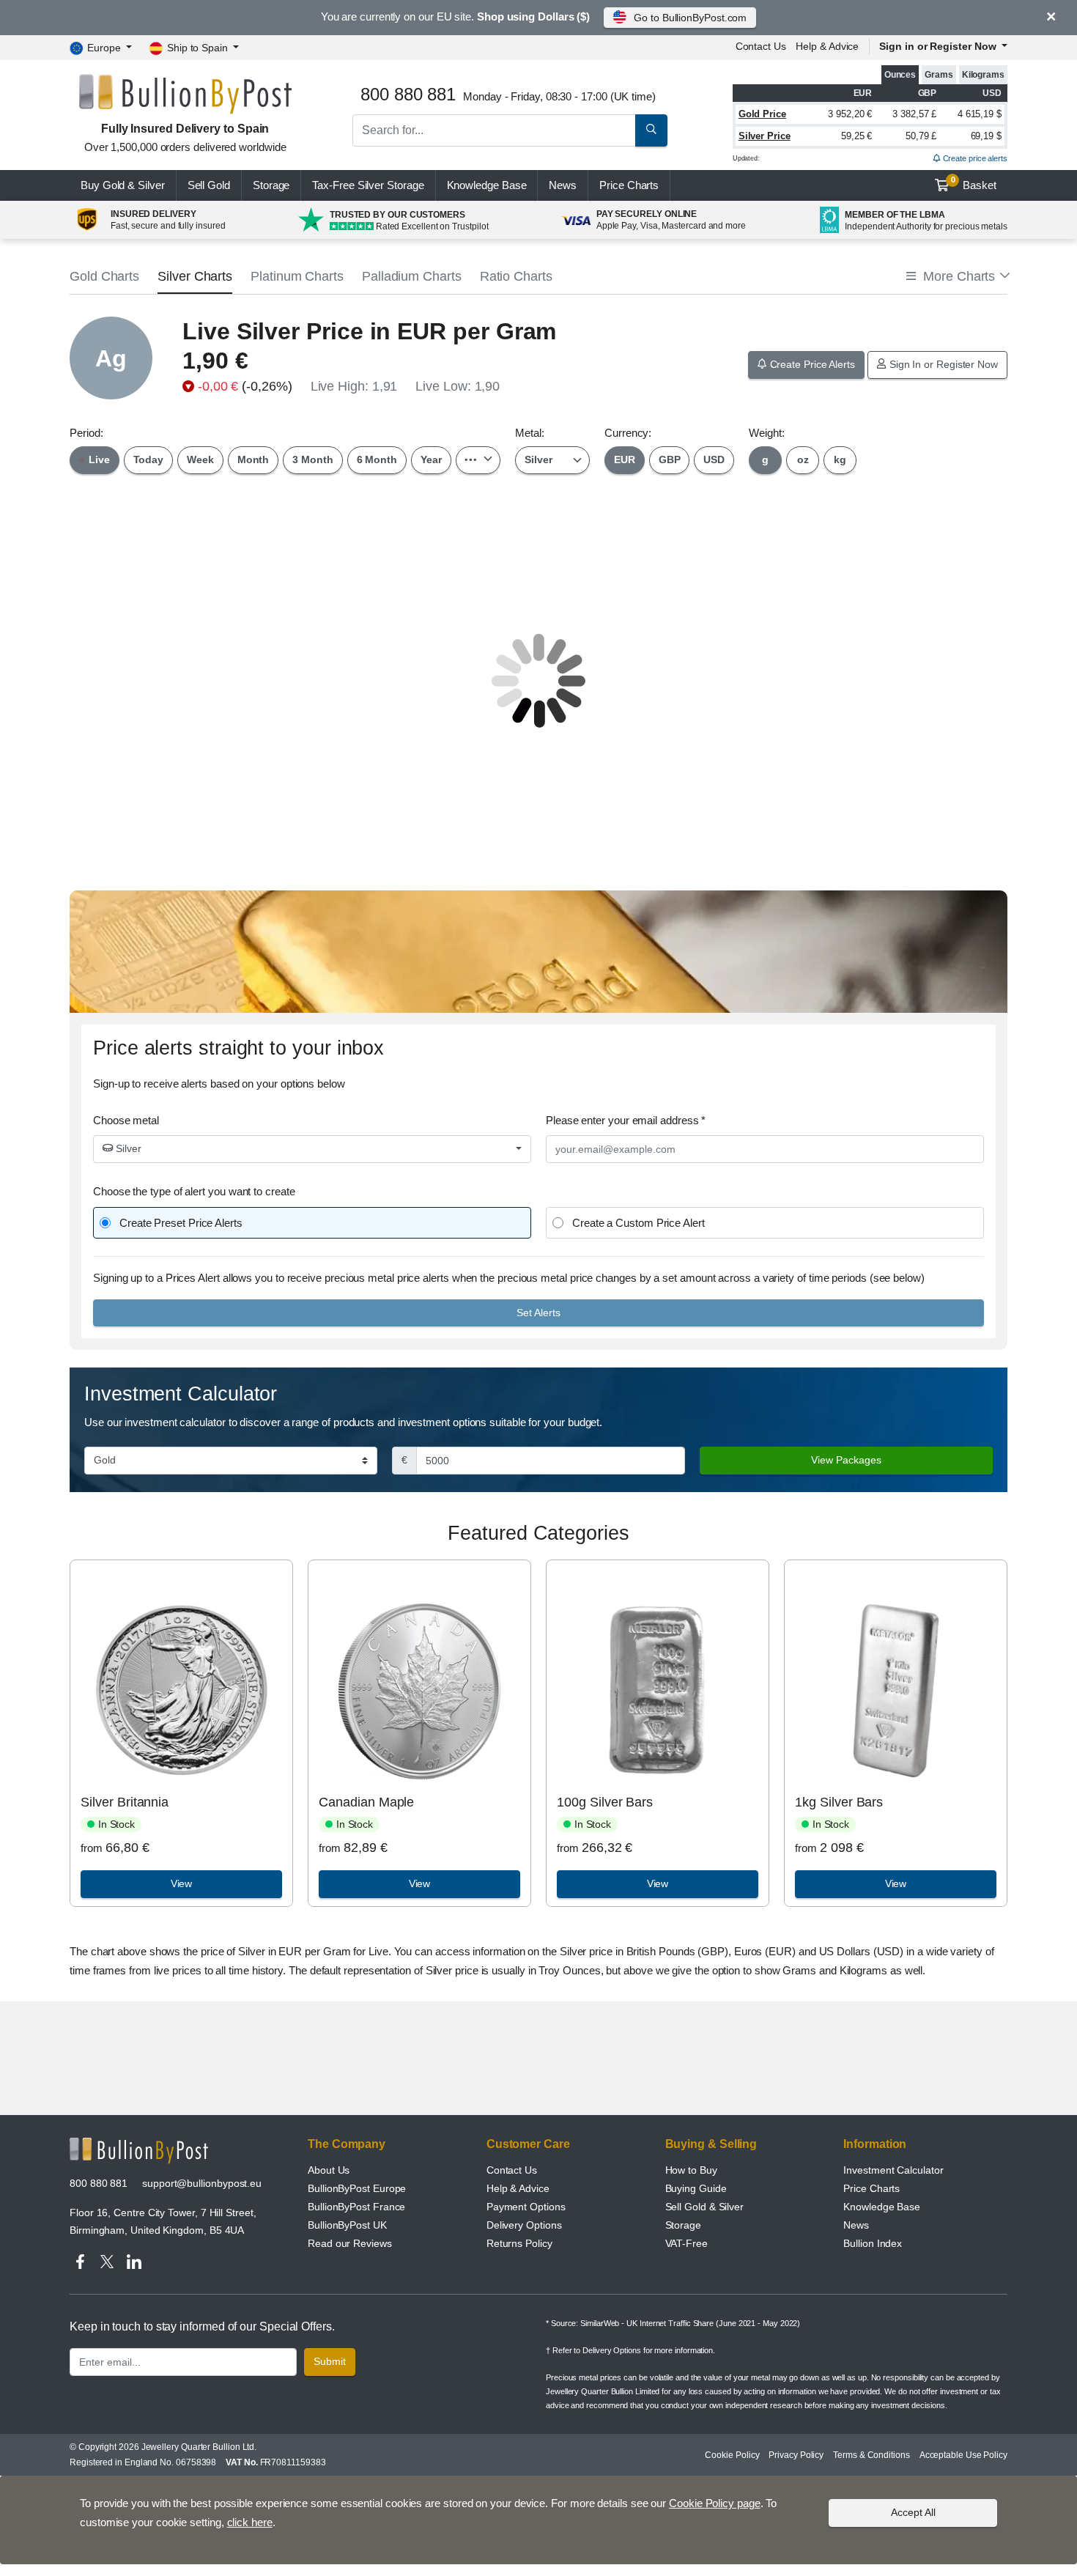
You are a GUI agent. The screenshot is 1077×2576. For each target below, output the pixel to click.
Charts (629, 185)
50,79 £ (921, 136)
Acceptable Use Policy (963, 2455)
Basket (974, 183)
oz (803, 460)
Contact (761, 46)
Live (98, 460)
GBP (670, 460)
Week (200, 460)
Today (149, 460)
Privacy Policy (796, 2455)
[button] (957, 277)
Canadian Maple (366, 1802)
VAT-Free (686, 2243)
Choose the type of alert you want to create (194, 1191)
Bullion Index (873, 2243)
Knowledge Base (487, 185)
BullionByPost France (356, 2207)
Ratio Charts (516, 276)
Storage (271, 185)
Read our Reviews (350, 2243)
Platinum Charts (297, 276)
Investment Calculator (893, 2170)
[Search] (651, 130)
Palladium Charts (412, 276)
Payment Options (526, 2207)
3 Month (312, 460)
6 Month (377, 460)
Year (431, 460)
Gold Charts (104, 276)
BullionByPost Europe (357, 2188)
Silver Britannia (125, 1802)
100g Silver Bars (605, 1802)
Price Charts (871, 2188)
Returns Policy (519, 2243)
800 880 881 (99, 2183)
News (563, 185)
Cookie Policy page (715, 2503)
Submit (330, 2361)
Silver (127, 1148)
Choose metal (126, 1120)
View (182, 1883)
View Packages (846, 1460)
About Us (329, 2170)
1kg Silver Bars (839, 1802)
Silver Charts (195, 276)
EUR (625, 460)
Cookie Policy (732, 2455)
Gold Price (762, 114)
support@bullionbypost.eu (202, 2183)
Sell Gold (209, 185)
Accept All (913, 2512)
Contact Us (512, 2170)
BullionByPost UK (347, 2225)
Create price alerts (974, 158)
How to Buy (691, 2170)
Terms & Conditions (871, 2455)
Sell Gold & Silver (705, 2207)
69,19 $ (986, 136)
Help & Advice (827, 46)
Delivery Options (524, 2225)
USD (714, 460)
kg (840, 460)
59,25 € (856, 136)
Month (253, 460)
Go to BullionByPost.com (690, 18)
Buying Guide (696, 2188)
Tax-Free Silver (368, 185)
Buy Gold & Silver (123, 185)
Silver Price (765, 136)
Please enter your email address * (626, 1120)
